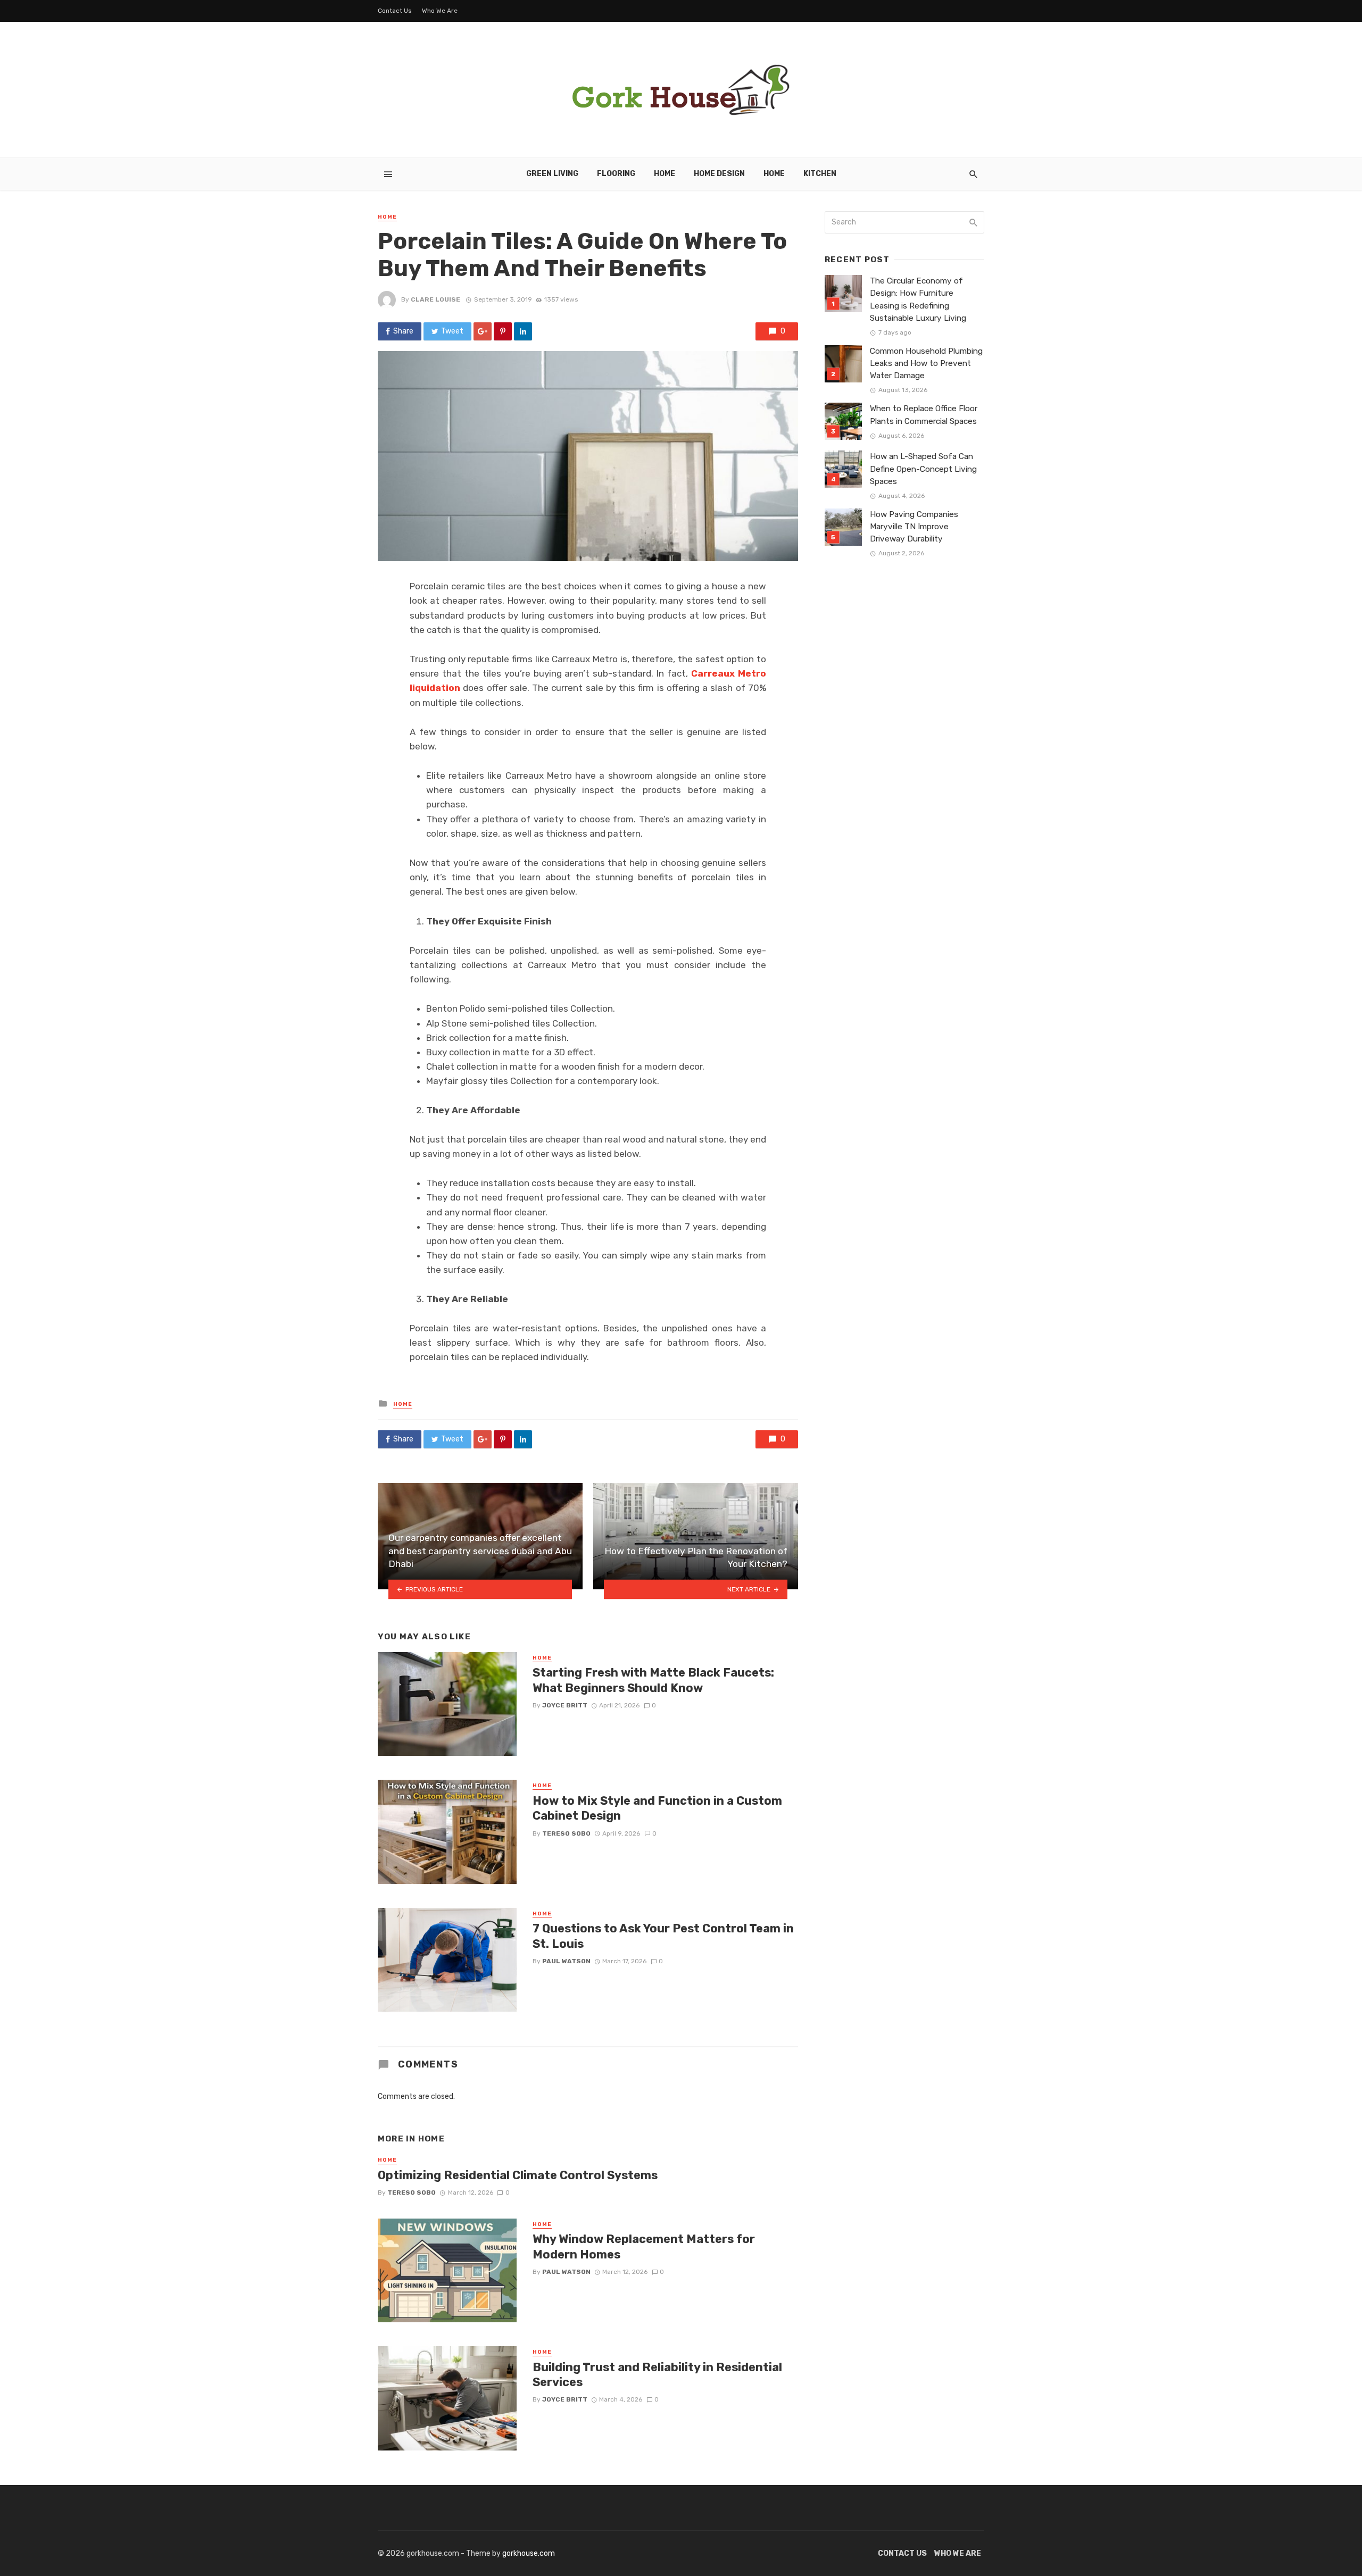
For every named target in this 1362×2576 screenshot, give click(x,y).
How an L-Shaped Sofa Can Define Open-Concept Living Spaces (923, 469)
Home (665, 174)
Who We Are (440, 11)
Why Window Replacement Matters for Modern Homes (644, 2246)
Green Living (552, 174)
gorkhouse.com (529, 2553)
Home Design (719, 174)
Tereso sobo (566, 1833)
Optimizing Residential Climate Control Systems (518, 2175)
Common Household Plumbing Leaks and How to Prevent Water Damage (926, 363)
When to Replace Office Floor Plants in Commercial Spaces (924, 415)
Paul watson (566, 1961)
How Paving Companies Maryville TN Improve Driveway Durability (914, 527)
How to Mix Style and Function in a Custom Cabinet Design (657, 1808)
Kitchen (820, 174)
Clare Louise (435, 299)
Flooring (616, 174)
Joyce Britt (565, 1705)
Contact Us (395, 11)
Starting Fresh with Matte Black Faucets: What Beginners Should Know (653, 1680)
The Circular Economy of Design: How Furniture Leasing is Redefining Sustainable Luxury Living (918, 299)
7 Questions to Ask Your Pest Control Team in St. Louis (663, 1936)
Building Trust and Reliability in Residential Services (657, 2375)
